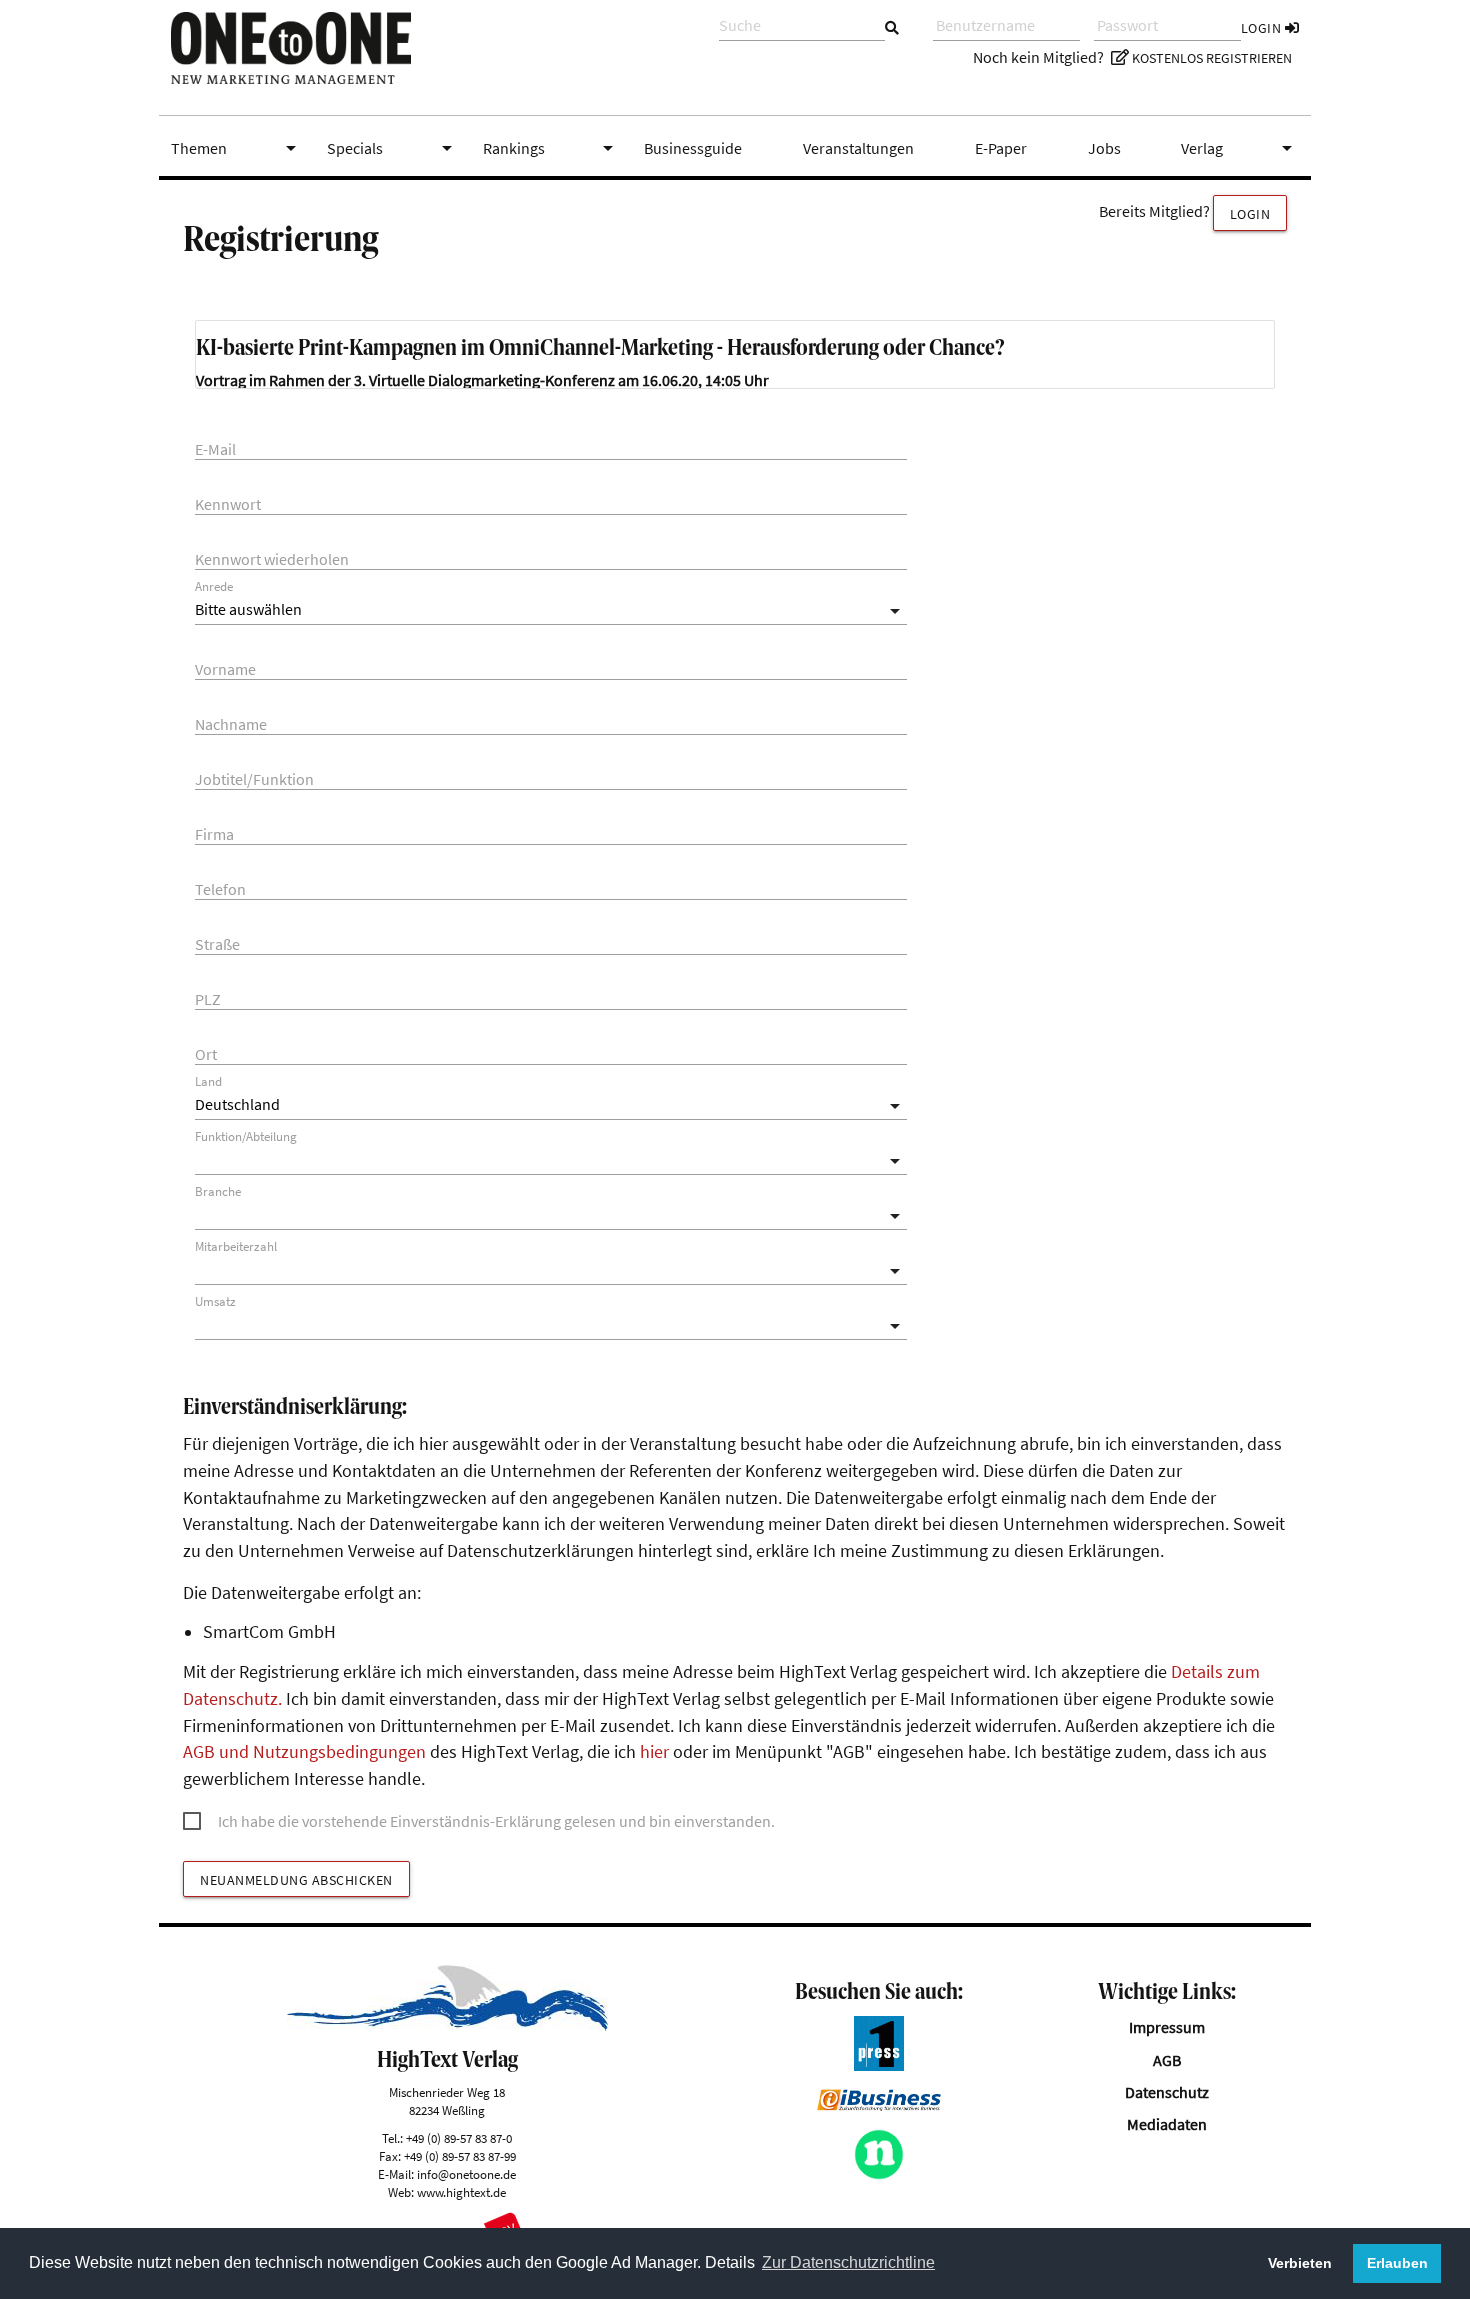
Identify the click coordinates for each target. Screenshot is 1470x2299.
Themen (237, 148)
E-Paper (1001, 148)
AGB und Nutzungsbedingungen (304, 1752)
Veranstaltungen (858, 148)
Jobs (1104, 148)
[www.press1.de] (879, 2065)
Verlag (1240, 148)
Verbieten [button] (1300, 2263)
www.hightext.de (461, 2192)
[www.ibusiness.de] (879, 2105)
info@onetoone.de (466, 2174)
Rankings (552, 148)
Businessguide (693, 148)
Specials (393, 148)
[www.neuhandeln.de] (879, 2174)
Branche (218, 1191)
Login (1263, 28)
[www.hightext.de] (447, 2025)
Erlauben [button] (1397, 2263)
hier (654, 1752)
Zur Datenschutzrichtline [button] (848, 2262)
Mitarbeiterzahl (236, 1246)
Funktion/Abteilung (246, 1136)
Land (208, 1081)
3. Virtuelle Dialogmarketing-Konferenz (484, 380)
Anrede (214, 586)
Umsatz (215, 1301)
